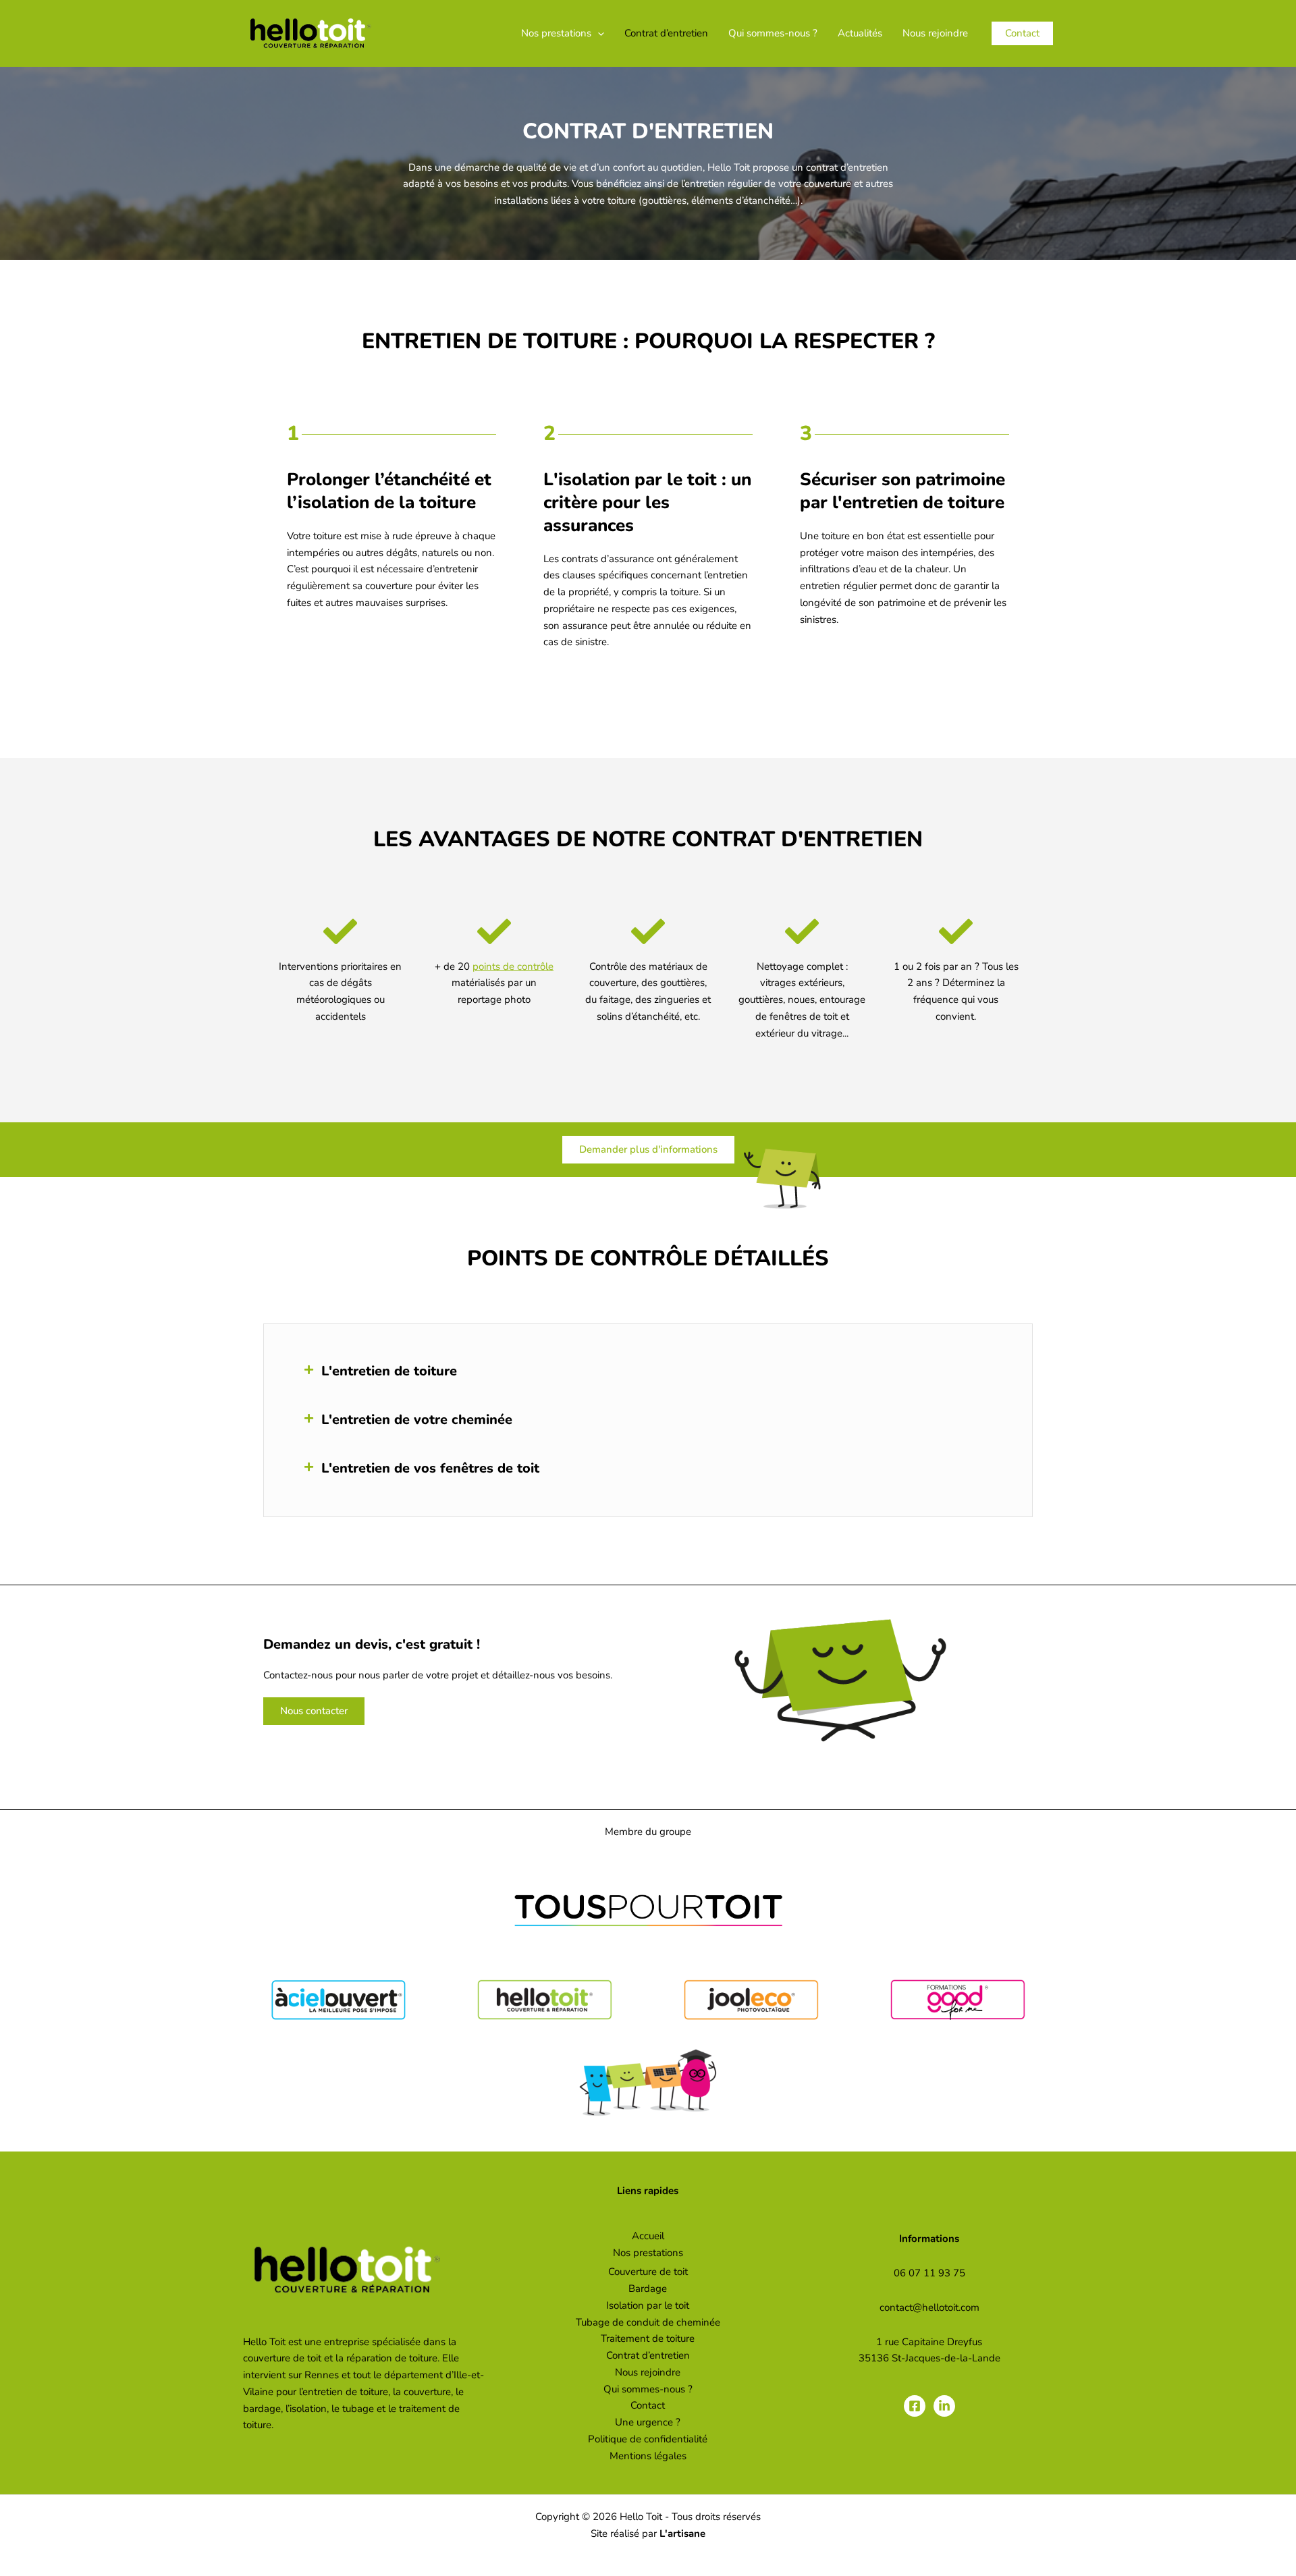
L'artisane (682, 2533)
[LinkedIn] (944, 2406)
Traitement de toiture (648, 2338)
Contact (648, 2405)
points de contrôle (513, 966)
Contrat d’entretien (666, 33)
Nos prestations (556, 33)
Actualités (860, 33)
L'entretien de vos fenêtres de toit (430, 1468)
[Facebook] (915, 2406)
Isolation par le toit (648, 2305)
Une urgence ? (648, 2422)
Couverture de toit (648, 2272)
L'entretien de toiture (389, 1371)
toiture (327, 536)
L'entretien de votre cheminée (417, 1420)
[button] (598, 33)
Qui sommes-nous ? (773, 33)
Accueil (648, 2236)
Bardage (648, 2289)
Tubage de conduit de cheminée (648, 2322)
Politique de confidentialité (648, 2439)
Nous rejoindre (935, 33)
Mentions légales (648, 2456)
